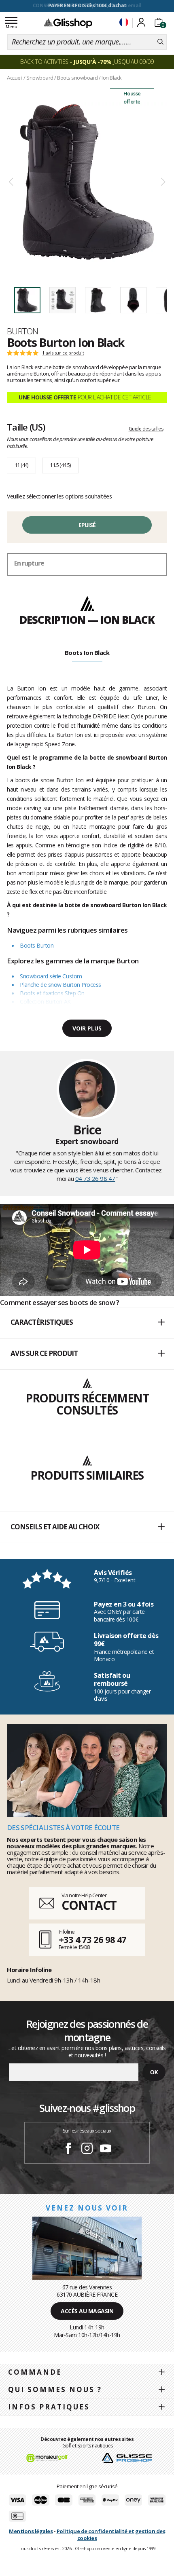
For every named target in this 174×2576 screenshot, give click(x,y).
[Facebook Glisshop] (68, 2149)
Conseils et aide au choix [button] (55, 1527)
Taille (26, 427)
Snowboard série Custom (51, 976)
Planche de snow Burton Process (60, 985)
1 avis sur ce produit (63, 353)
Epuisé (87, 525)
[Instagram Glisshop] (87, 2149)
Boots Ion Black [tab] (87, 652)
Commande (35, 2372)
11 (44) (21, 465)
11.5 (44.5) (60, 465)
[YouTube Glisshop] (106, 2149)
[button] (87, 1323)
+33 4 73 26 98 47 (92, 1939)
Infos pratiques (49, 2407)
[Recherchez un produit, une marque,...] (160, 42)
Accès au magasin (87, 2311)
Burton (23, 331)
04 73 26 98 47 (95, 1178)
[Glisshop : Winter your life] (68, 23)
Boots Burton (37, 945)
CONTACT (89, 1905)
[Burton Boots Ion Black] (87, 182)
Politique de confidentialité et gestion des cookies (111, 2535)
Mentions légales (31, 2531)
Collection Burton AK (45, 1002)
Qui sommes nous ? (55, 2389)
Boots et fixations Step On (52, 993)
